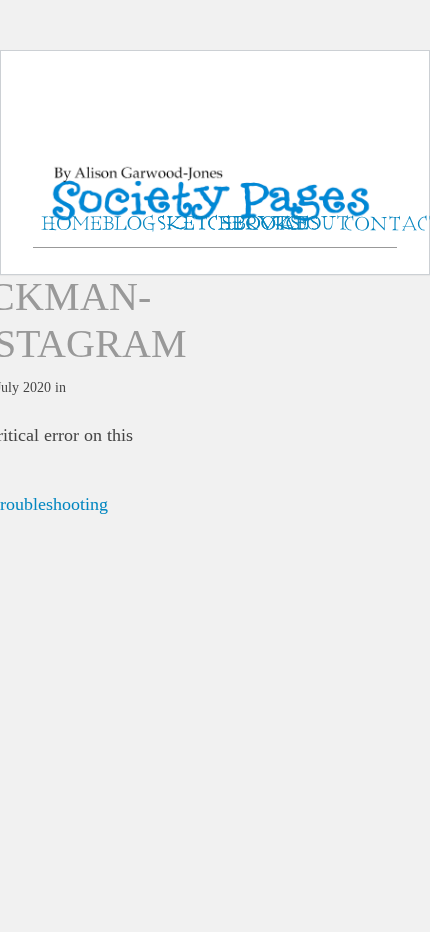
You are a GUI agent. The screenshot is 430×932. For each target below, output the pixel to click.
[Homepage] (215, 169)
